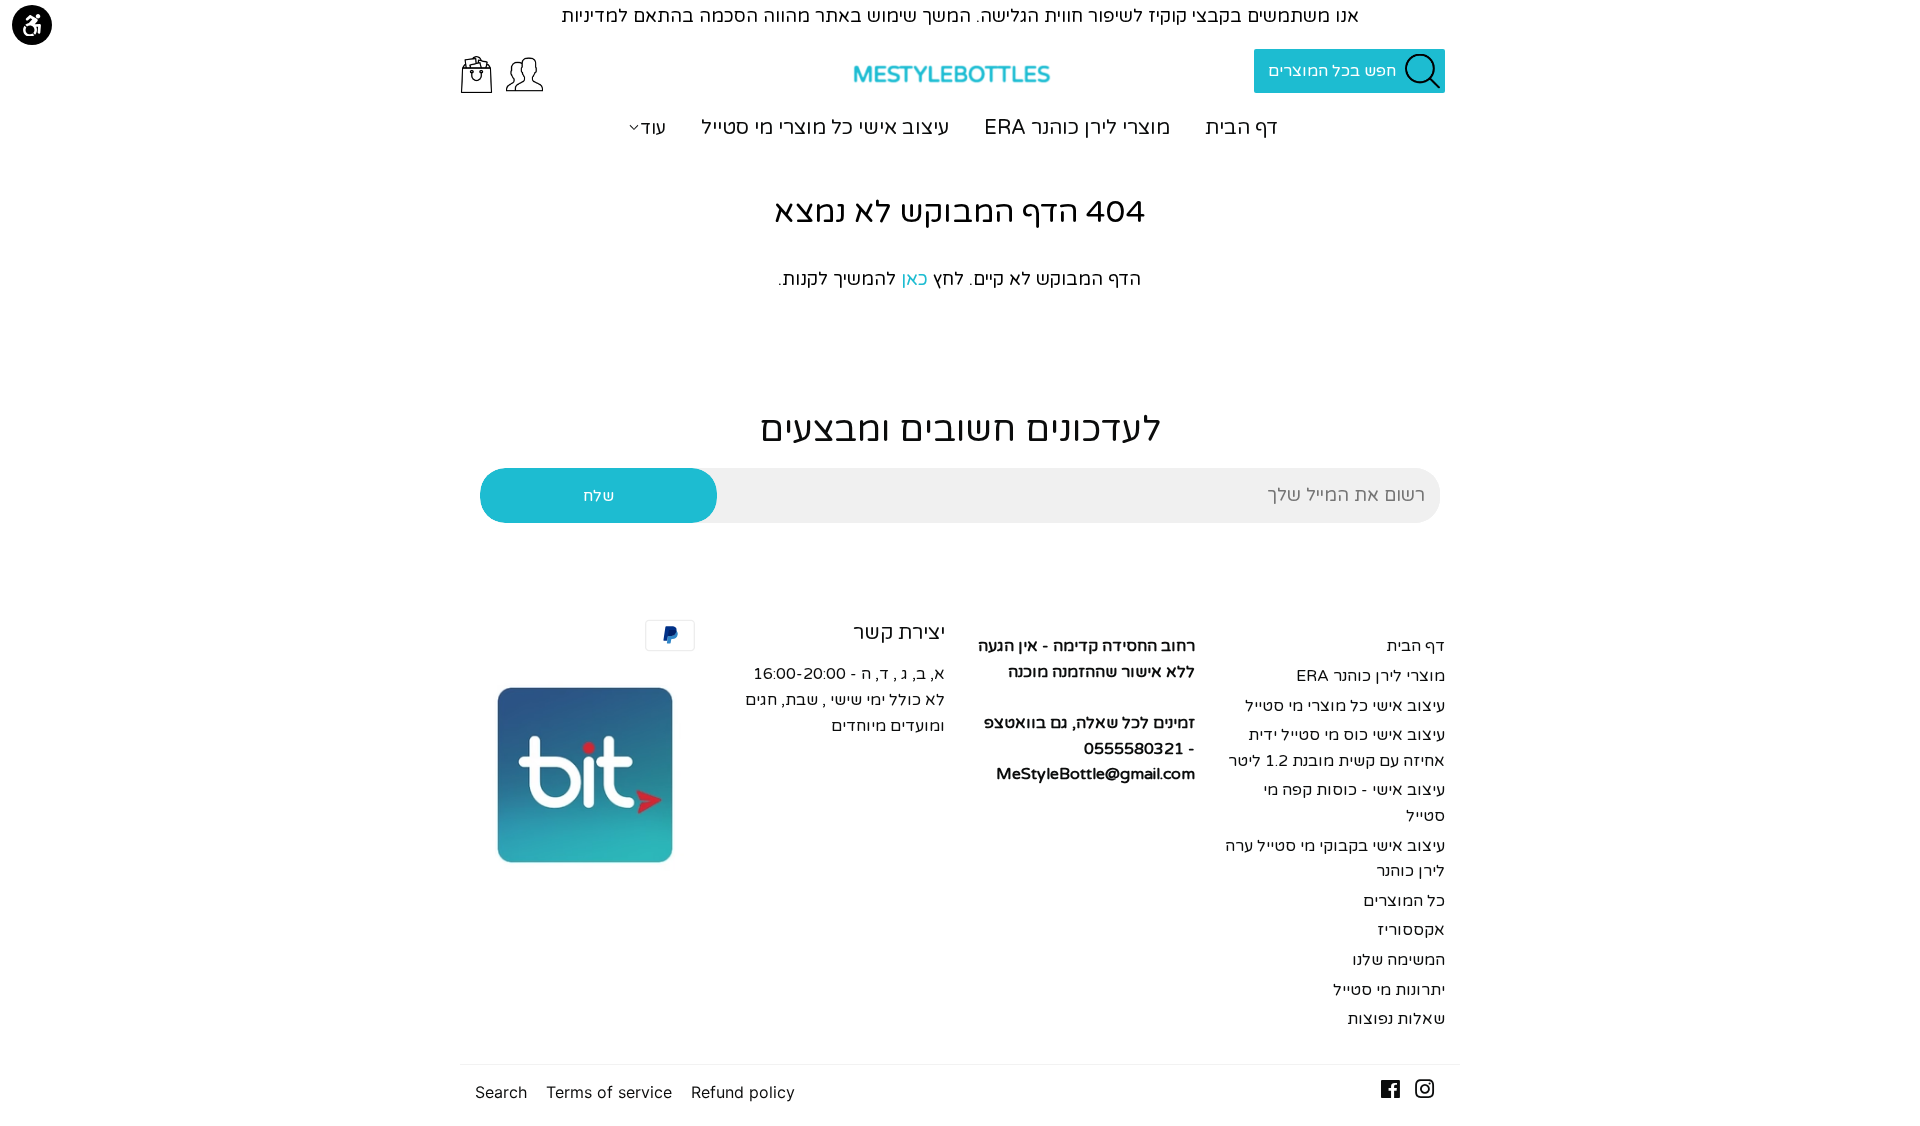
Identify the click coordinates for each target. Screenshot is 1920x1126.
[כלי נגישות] (32, 25)
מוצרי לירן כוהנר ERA (1077, 128)
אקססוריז (1411, 930)
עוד (653, 128)
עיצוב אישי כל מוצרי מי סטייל (825, 128)
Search (501, 1092)
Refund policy (743, 1092)
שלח (598, 496)
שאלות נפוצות (1396, 1019)
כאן (914, 279)
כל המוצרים (1404, 901)
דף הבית (1241, 128)
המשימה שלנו (1398, 960)
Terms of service (609, 1092)
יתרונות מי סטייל (1389, 990)
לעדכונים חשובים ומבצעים (960, 430)
